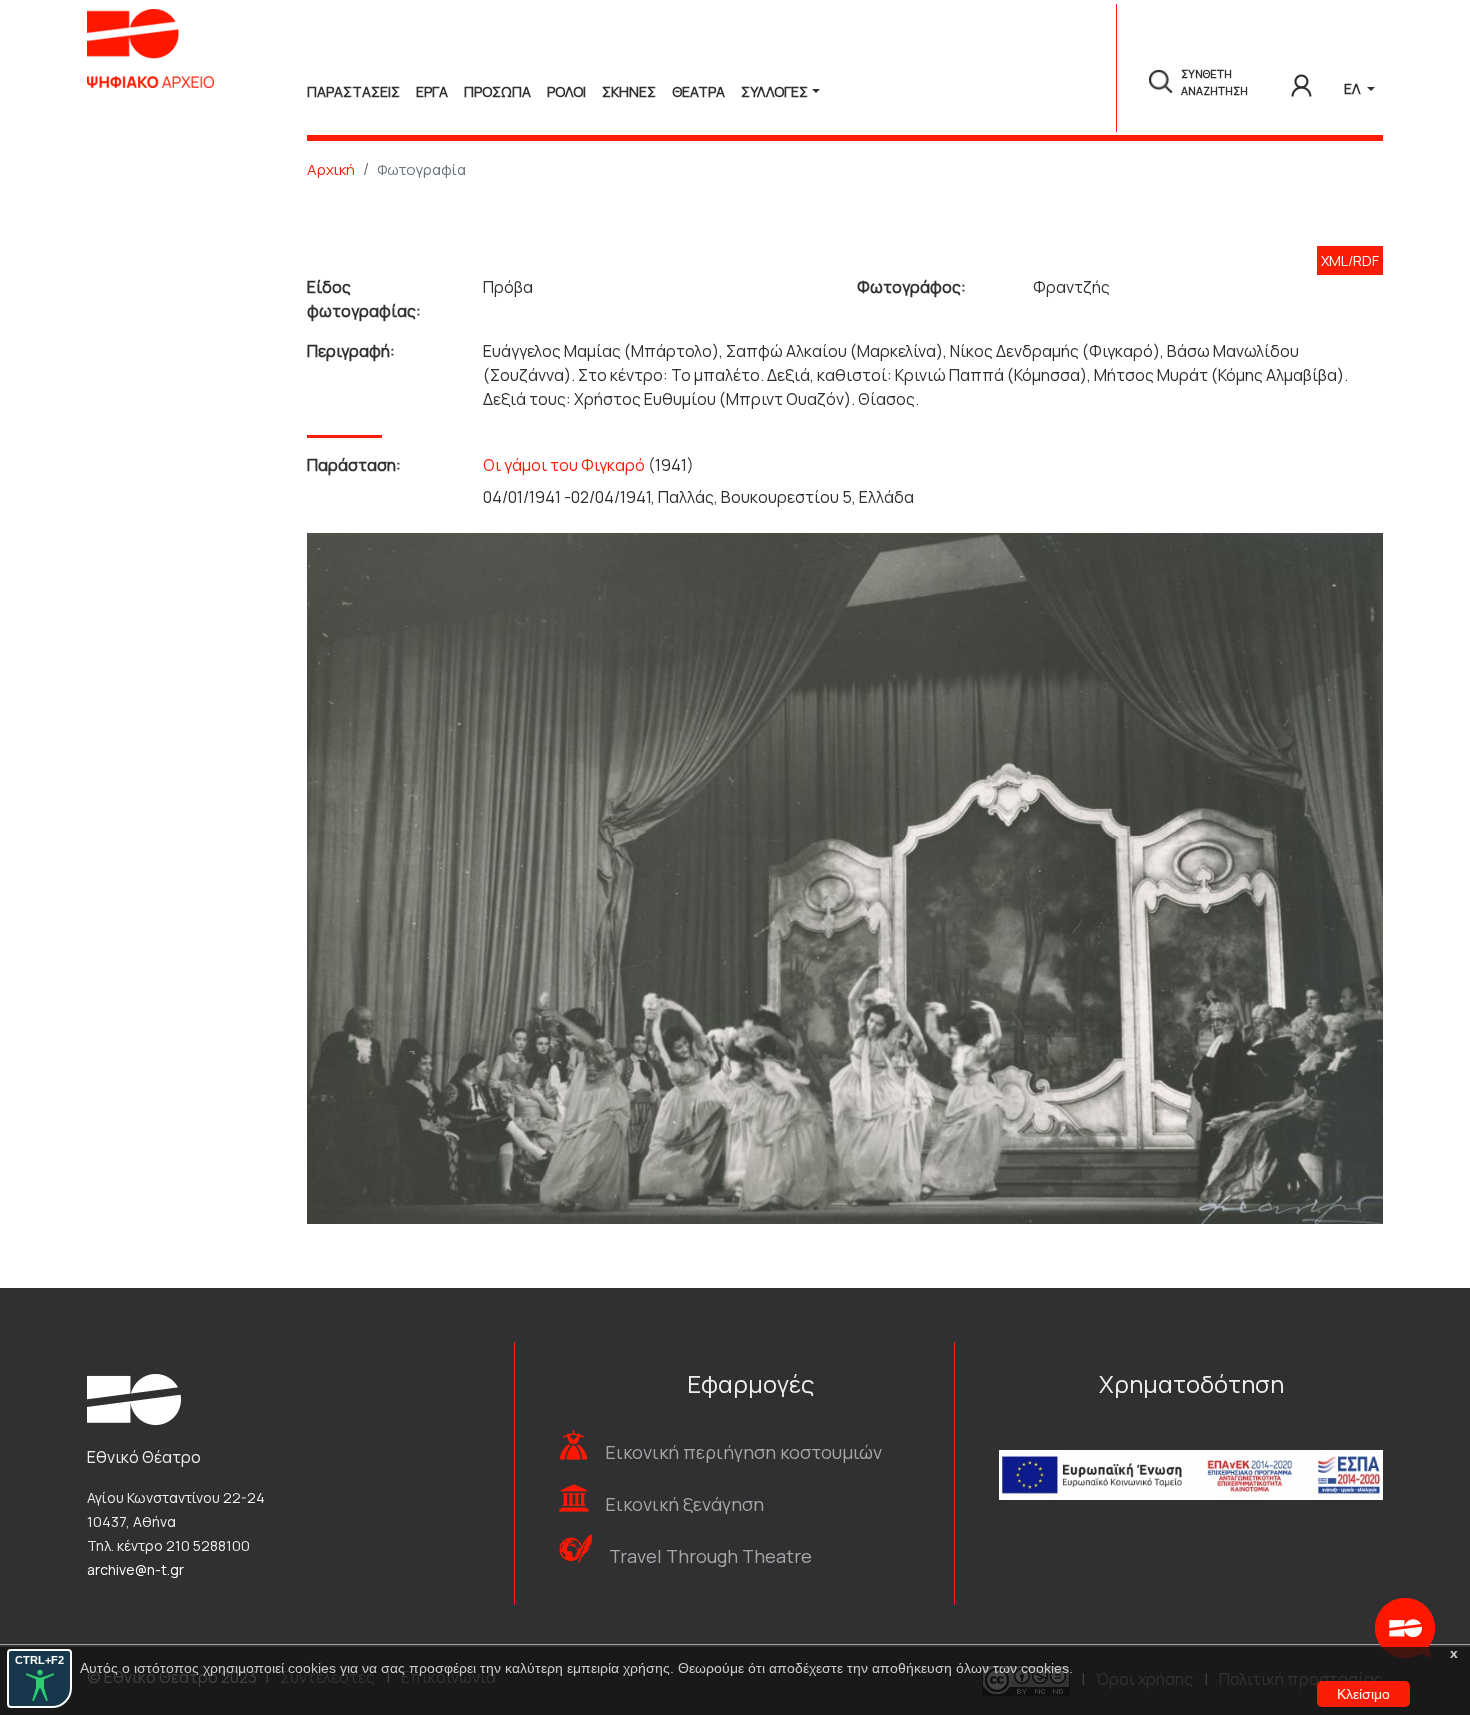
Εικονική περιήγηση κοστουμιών (743, 1452)
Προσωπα (497, 91)
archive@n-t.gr (135, 1569)
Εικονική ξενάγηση (684, 1504)
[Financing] (1191, 1448)
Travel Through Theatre (710, 1556)
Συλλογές (774, 91)
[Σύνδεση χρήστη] (1301, 82)
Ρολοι (566, 91)
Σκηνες (629, 91)
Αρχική (331, 169)
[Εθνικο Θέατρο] (134, 1398)
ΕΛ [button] (1353, 88)
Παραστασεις (353, 91)
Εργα (432, 91)
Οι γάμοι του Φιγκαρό (564, 465)
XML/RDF (1350, 260)
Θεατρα (698, 91)
